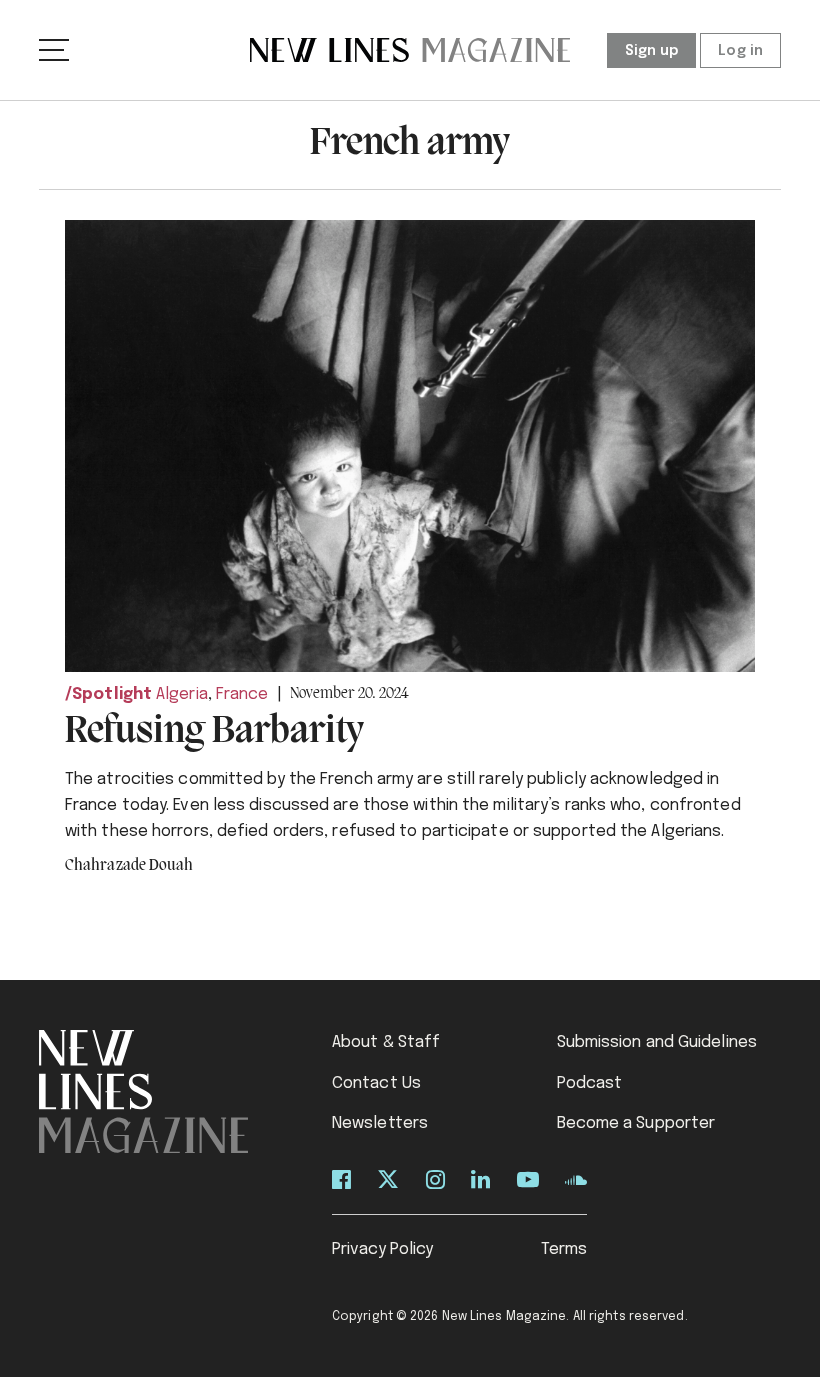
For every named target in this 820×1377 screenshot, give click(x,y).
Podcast (590, 1083)
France (242, 694)
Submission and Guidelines (657, 1042)
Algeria (182, 694)
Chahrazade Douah (129, 866)
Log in (740, 51)
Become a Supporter (636, 1123)
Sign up (652, 51)
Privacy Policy (382, 1249)
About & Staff (386, 1042)
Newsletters (380, 1123)
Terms (564, 1249)
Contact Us (376, 1083)
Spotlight (112, 694)
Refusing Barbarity (214, 732)
